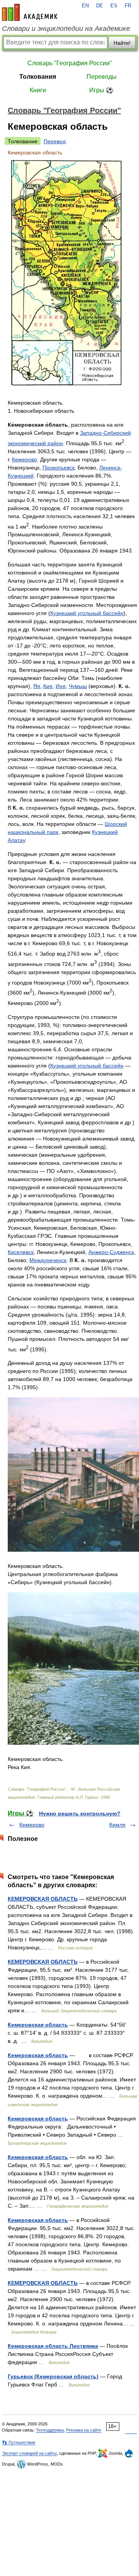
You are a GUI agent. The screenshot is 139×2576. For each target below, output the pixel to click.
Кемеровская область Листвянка (53, 2346)
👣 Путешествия (19, 2442)
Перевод (55, 141)
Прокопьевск (58, 468)
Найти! (122, 43)
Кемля (117, 1825)
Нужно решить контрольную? (80, 1813)
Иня (61, 686)
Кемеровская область (38, 2025)
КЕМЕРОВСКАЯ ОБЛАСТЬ (43, 1899)
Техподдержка (50, 2430)
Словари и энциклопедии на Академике (66, 29)
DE (100, 6)
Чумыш (78, 686)
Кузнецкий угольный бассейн (87, 613)
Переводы (102, 77)
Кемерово (25, 459)
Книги (38, 90)
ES (114, 6)
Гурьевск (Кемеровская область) (53, 2376)
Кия (48, 686)
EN (85, 6)
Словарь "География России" (70, 63)
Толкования (38, 77)
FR (128, 6)
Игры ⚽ (101, 90)
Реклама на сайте (84, 2430)
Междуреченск (48, 1260)
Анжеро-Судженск (111, 1252)
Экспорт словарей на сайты (29, 2453)
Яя (37, 686)
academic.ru (30, 12)
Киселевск (21, 1252)
